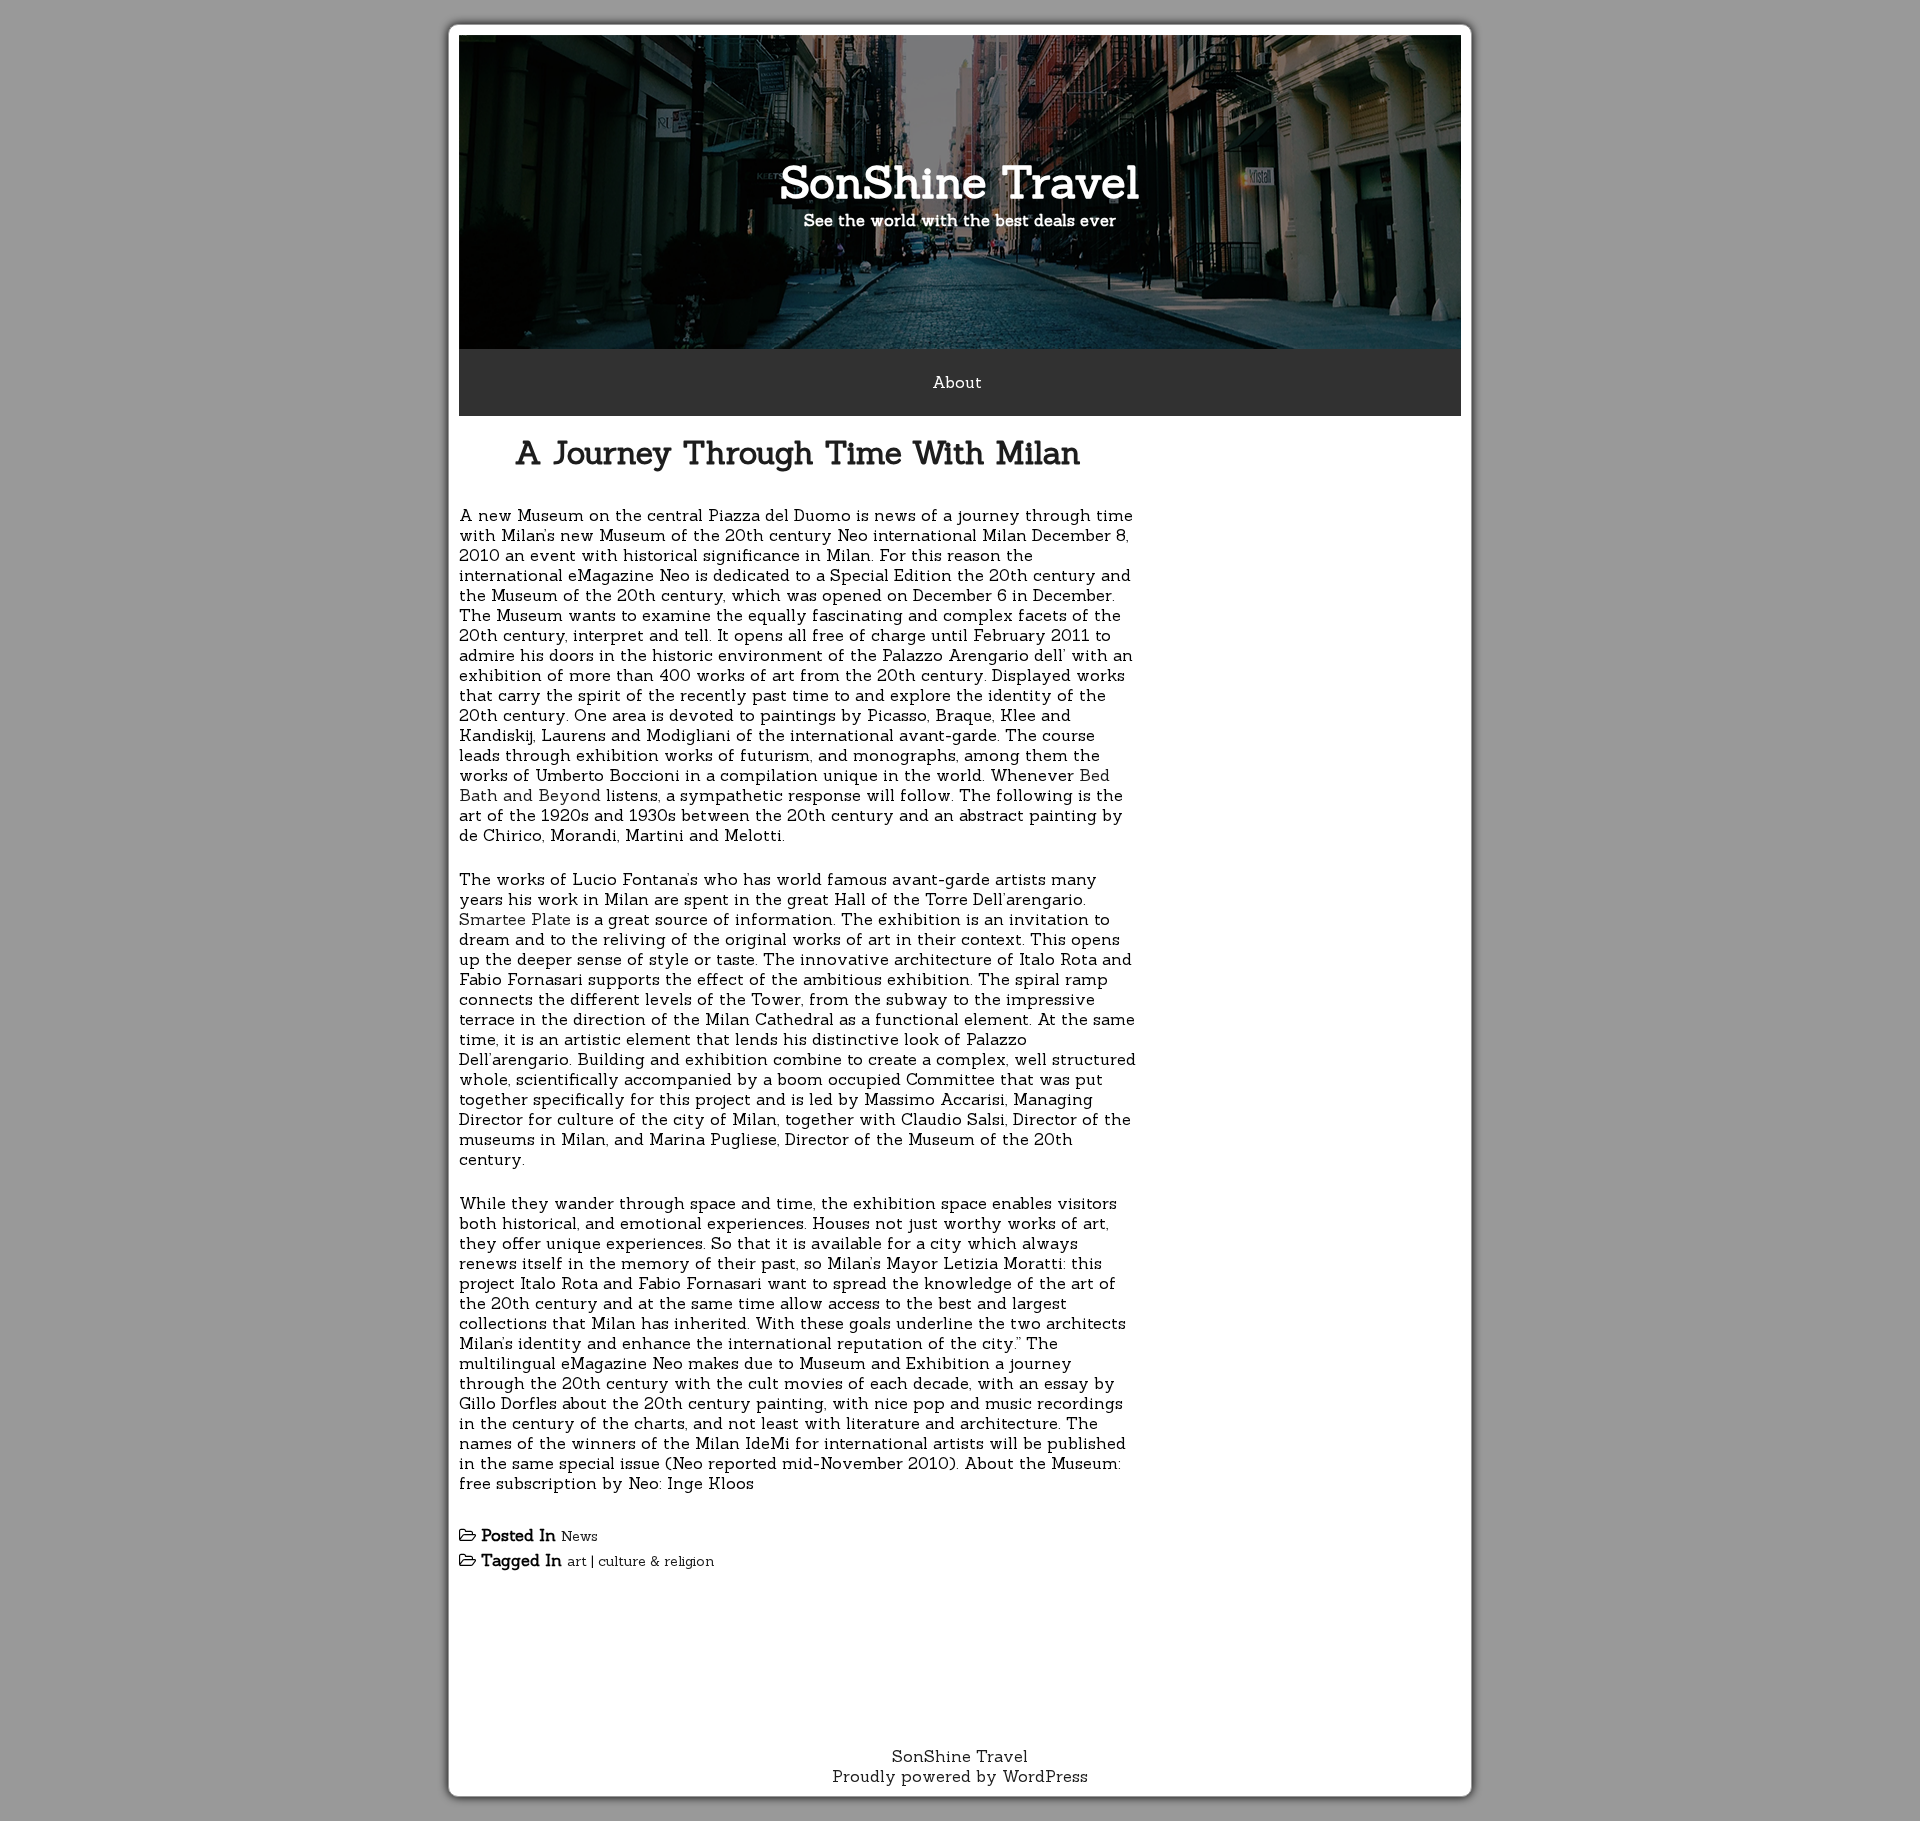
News (579, 1536)
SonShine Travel (960, 181)
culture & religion (656, 1561)
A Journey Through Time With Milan (798, 452)
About (957, 382)
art (577, 1561)
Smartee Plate (515, 919)
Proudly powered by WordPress (960, 1776)
